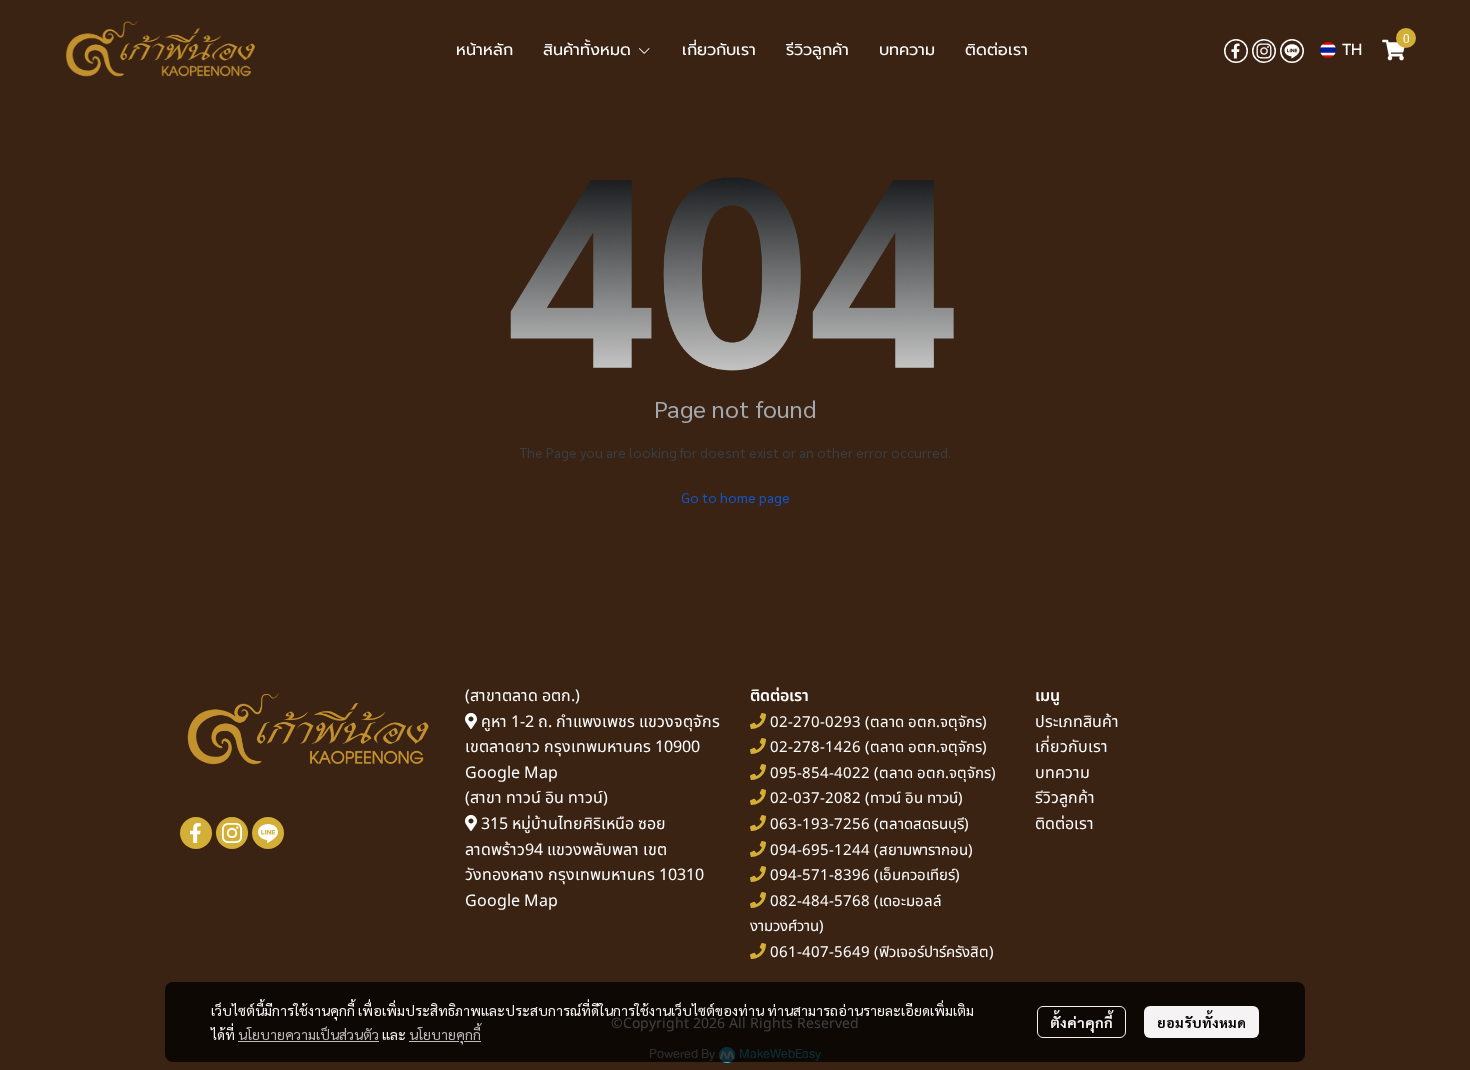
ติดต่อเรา (1064, 824)
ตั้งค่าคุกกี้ (1081, 1022)
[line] (1292, 50)
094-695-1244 (820, 850)
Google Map (511, 773)
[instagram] (1264, 50)
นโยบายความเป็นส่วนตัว (308, 1034)
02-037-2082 (815, 798)
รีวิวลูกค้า (1065, 798)
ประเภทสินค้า (1077, 722)
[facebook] (1236, 50)
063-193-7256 (820, 824)
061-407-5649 (820, 952)
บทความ (1062, 773)
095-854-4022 (820, 773)
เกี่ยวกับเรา (1071, 747)
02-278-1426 (815, 747)
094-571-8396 (820, 875)
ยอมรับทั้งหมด (1201, 1022)
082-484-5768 (820, 901)
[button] (1341, 50)
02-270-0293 (813, 722)
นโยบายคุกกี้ (445, 1034)
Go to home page (735, 497)
